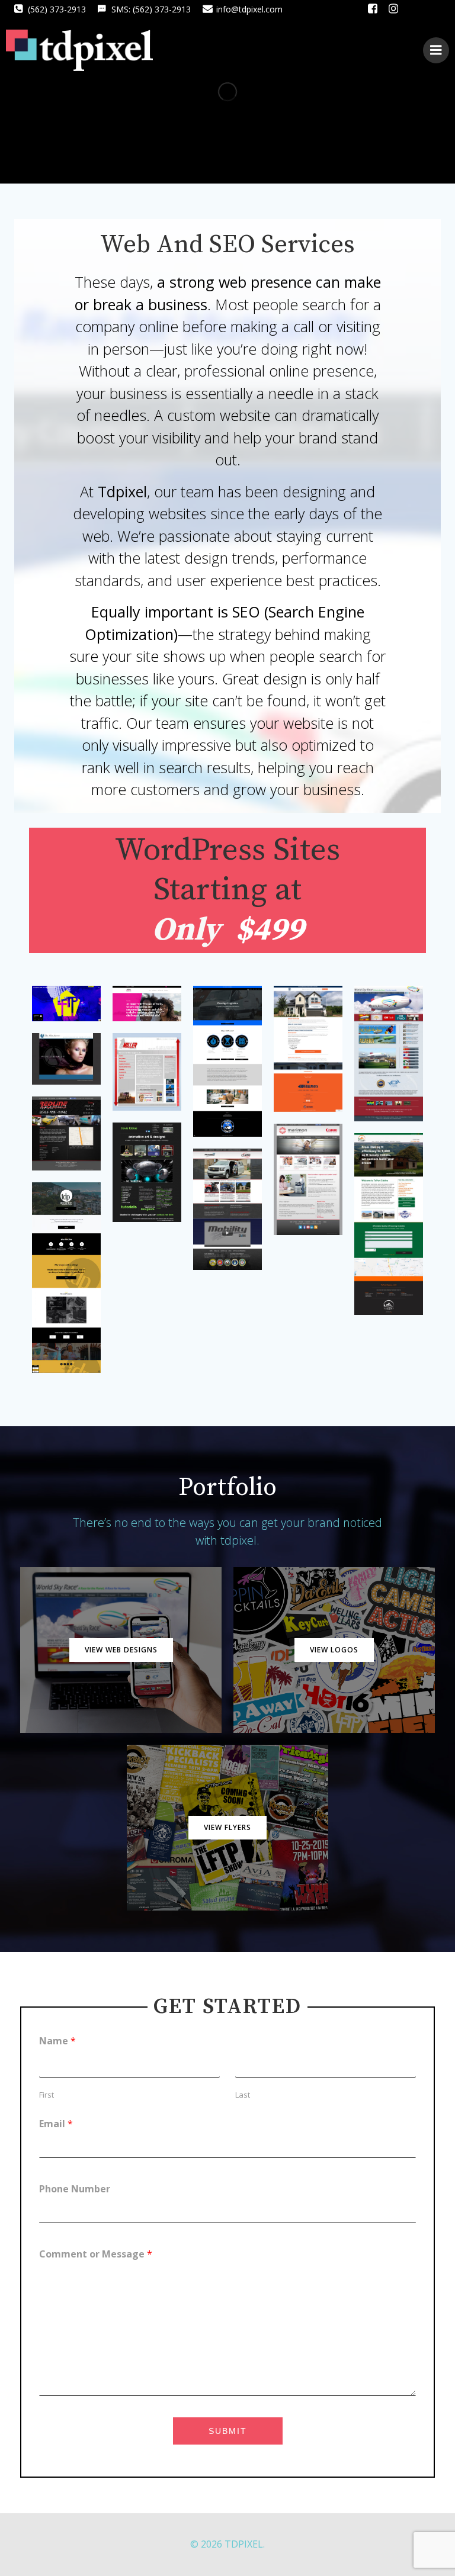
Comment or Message (96, 2254)
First (47, 2095)
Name (57, 2041)
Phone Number (75, 2189)
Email (56, 2124)
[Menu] (436, 50)
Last (243, 2095)
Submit (228, 2431)
